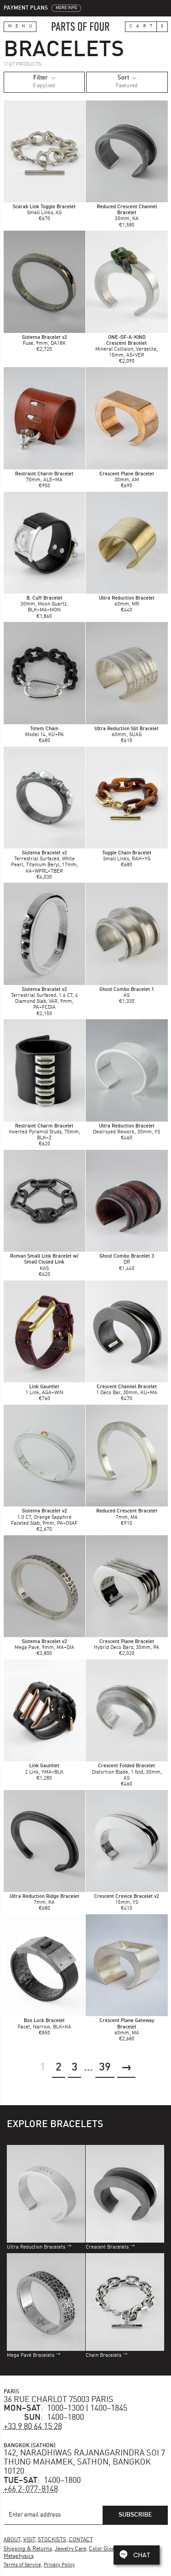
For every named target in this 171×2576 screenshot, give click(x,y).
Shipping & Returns (28, 2549)
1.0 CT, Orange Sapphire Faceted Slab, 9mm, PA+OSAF (44, 1517)
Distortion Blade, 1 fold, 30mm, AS (127, 1772)
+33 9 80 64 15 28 (33, 2427)
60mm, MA (127, 2027)
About (12, 2540)
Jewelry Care (70, 2549)
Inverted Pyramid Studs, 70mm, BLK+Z (44, 1132)
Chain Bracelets (104, 2356)
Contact (81, 2540)
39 (105, 2068)
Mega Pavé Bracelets (31, 2356)
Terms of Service (22, 2565)
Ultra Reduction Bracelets (36, 2247)
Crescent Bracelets (107, 2247)
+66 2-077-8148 (31, 2489)
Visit (29, 2540)
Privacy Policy (59, 2565)
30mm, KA (127, 213)
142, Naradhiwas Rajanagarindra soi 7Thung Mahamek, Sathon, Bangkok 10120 (84, 2462)
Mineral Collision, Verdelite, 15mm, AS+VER (127, 350)
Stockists (52, 2540)
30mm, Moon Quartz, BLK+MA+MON (44, 604)
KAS (44, 1262)
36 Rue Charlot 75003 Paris (59, 2400)
